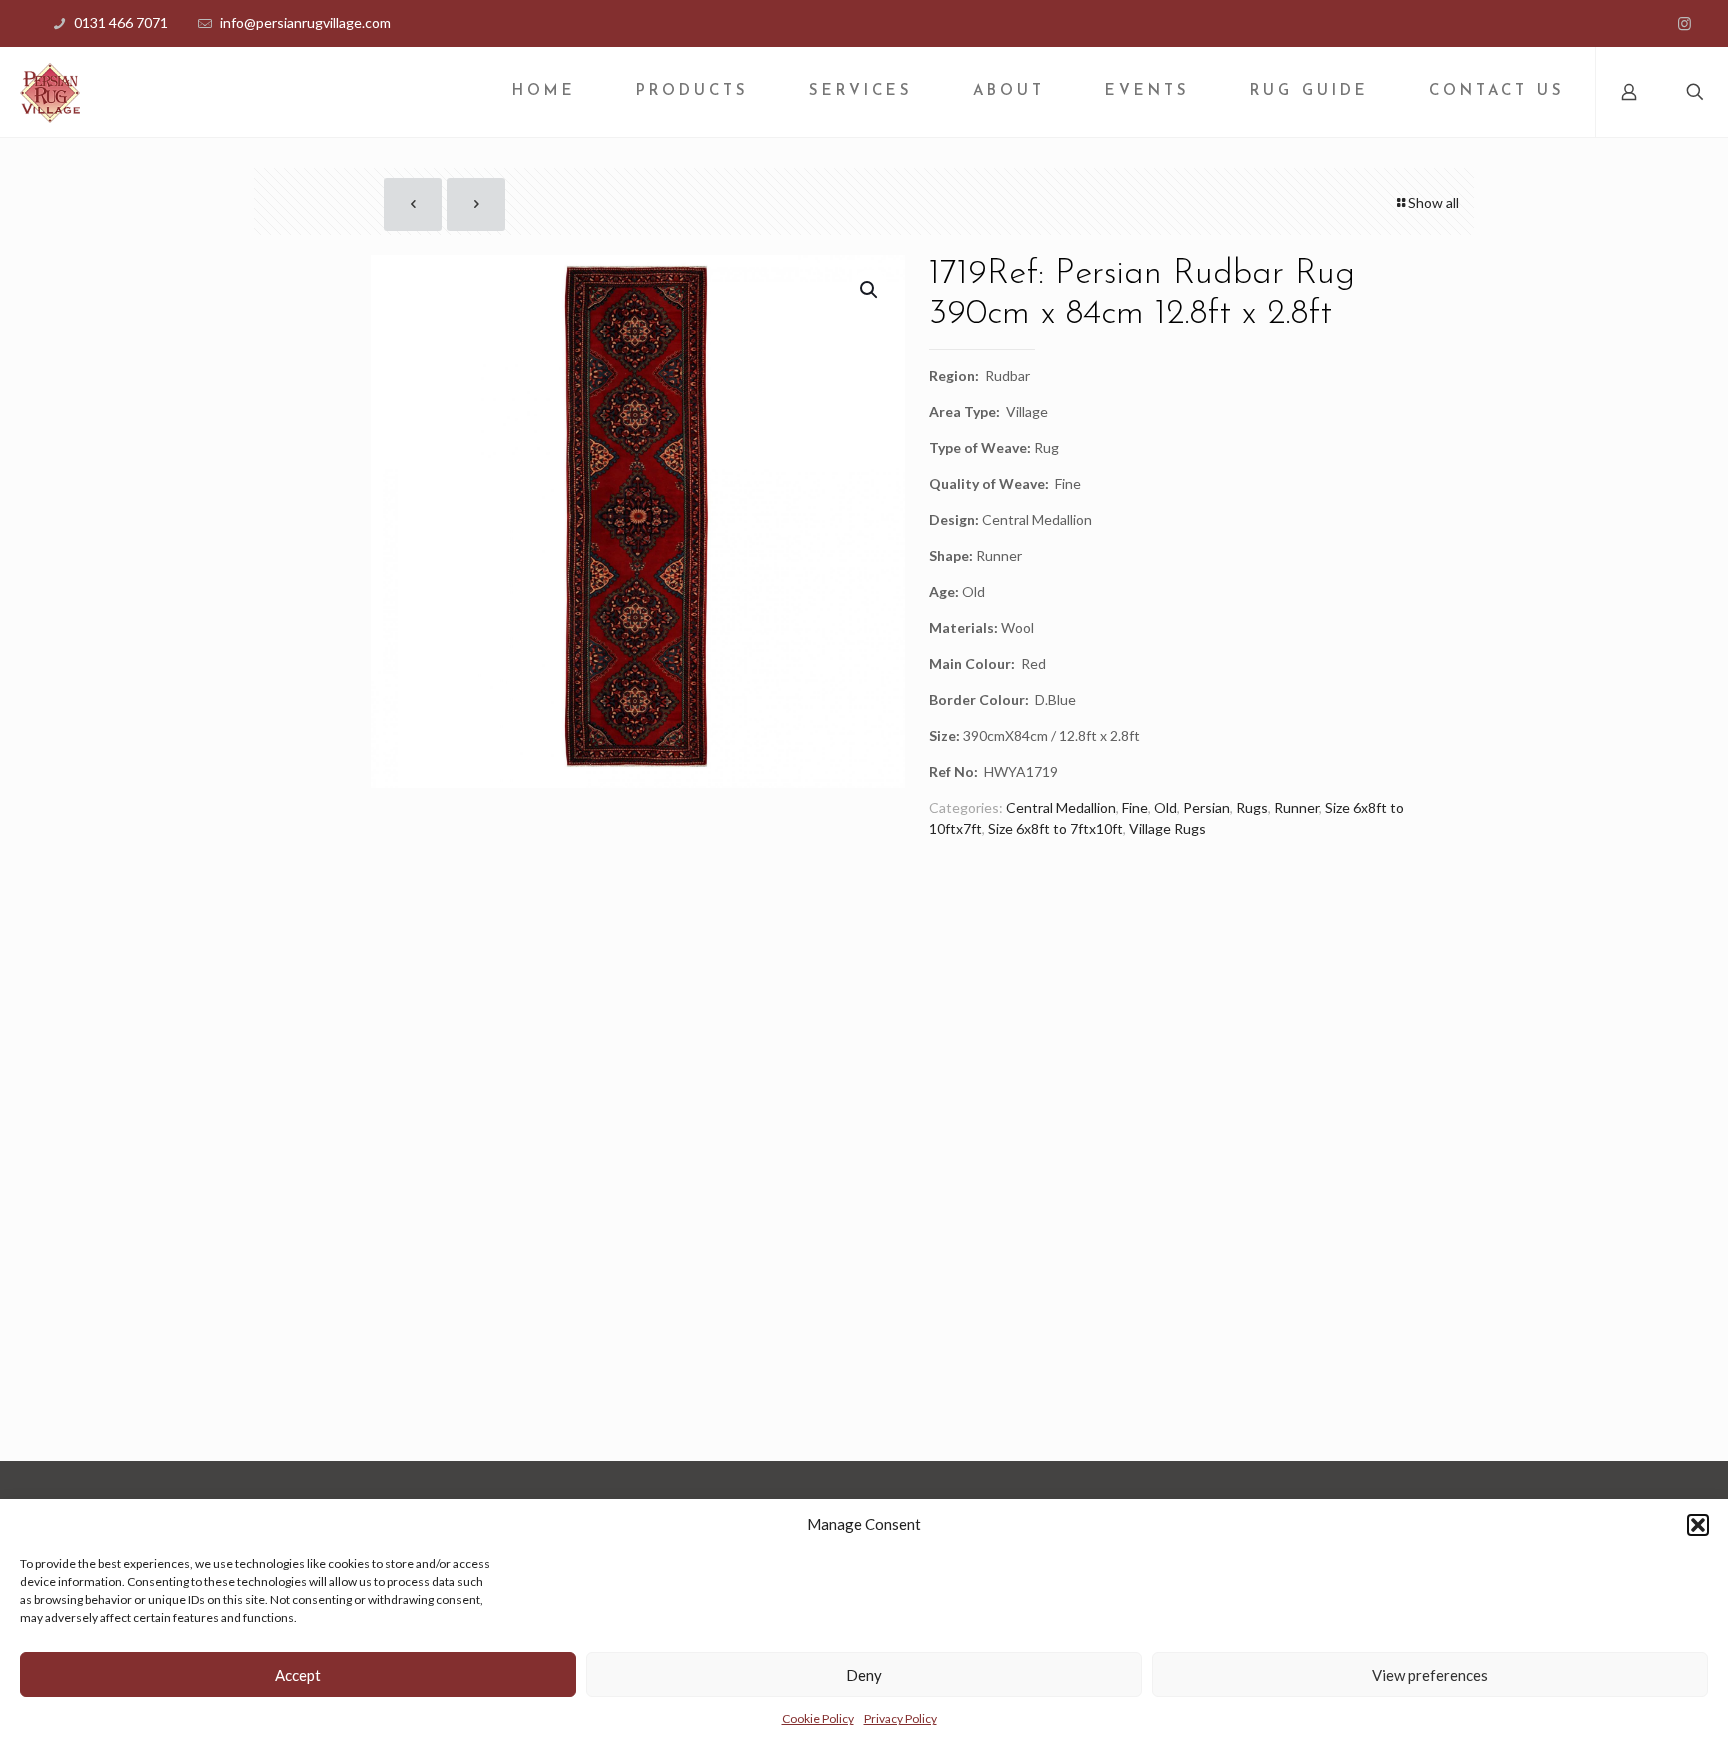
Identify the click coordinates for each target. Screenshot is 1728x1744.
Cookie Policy (818, 1718)
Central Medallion (1061, 807)
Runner (1296, 807)
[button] (1698, 1525)
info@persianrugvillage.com (305, 22)
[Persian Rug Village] (50, 92)
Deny (864, 1675)
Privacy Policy (900, 1718)
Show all (1433, 202)
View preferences (1430, 1675)
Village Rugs (1167, 828)
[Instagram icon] (1684, 23)
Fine (1135, 807)
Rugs (1252, 807)
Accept (298, 1675)
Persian (1206, 807)
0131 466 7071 (121, 22)
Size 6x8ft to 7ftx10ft (1055, 828)
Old (1165, 807)
